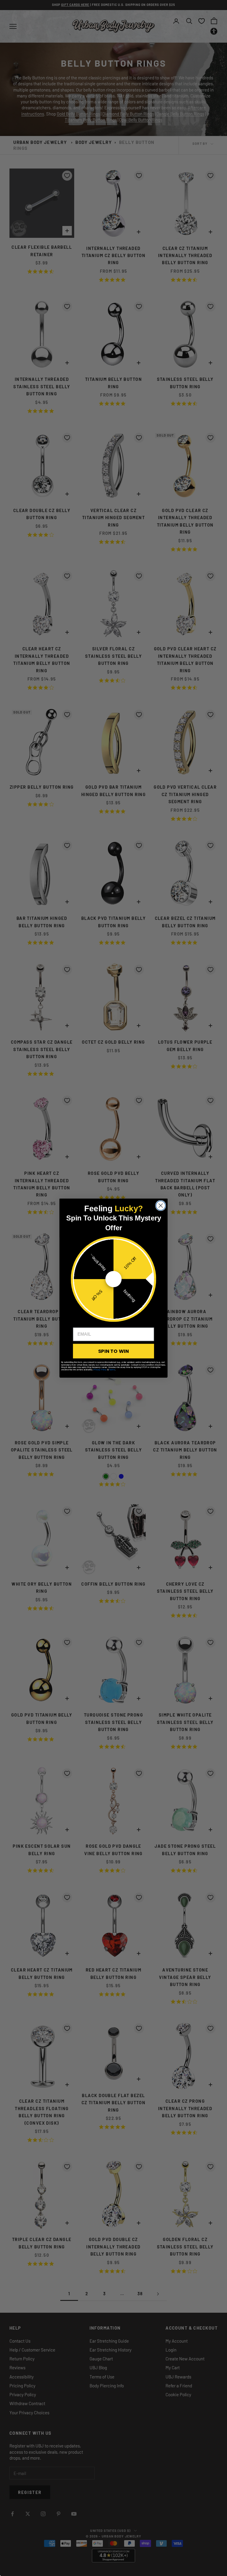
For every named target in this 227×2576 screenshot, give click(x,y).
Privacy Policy (100, 1369)
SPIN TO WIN (113, 1351)
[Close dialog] (161, 1205)
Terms (112, 1369)
